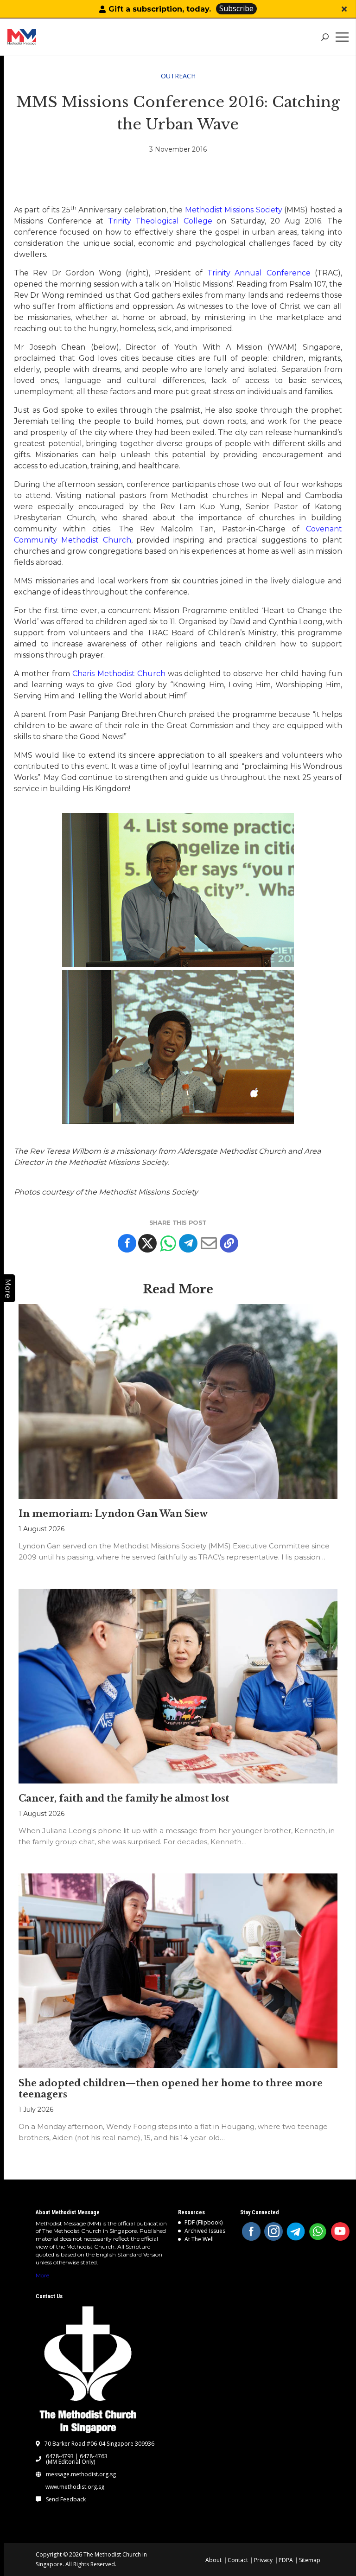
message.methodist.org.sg (81, 2474)
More (42, 2275)
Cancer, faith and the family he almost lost (124, 1798)
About (213, 2560)
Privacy (263, 2560)
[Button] (344, 9)
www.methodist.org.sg (75, 2487)
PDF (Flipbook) (203, 2222)
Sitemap (310, 2560)
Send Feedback (66, 2499)
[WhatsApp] (318, 2231)
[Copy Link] (229, 1243)
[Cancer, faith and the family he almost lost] (178, 1686)
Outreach (178, 76)
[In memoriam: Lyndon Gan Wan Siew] (178, 1402)
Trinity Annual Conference (259, 273)
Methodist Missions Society (234, 210)
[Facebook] (127, 1243)
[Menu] (344, 37)
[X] (147, 1243)
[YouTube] (340, 2231)
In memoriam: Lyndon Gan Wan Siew (113, 1514)
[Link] (41, 37)
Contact (238, 2560)
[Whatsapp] (168, 1243)
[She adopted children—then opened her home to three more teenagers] (178, 1971)
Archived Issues (205, 2231)
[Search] (325, 37)
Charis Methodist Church (119, 674)
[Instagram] (273, 2231)
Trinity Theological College (160, 221)
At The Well (199, 2239)
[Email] (209, 1243)
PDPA (286, 2560)
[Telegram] (188, 1243)
